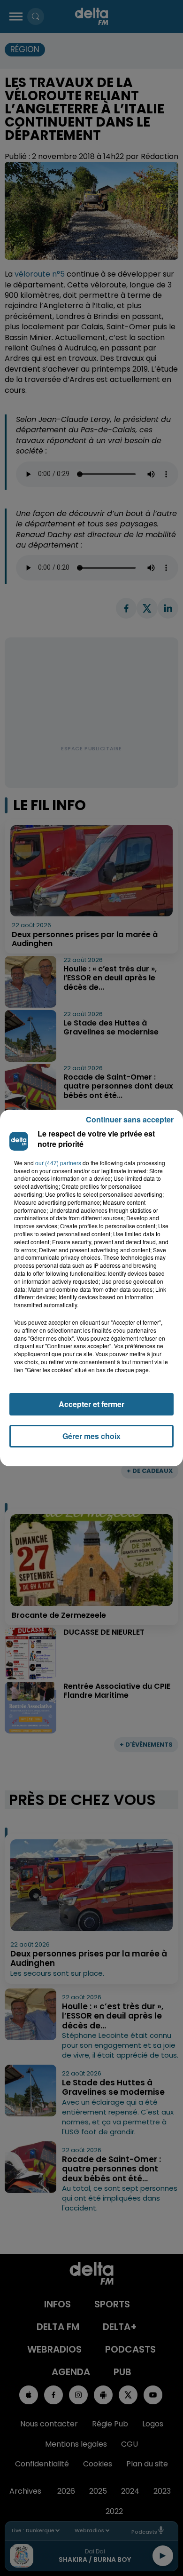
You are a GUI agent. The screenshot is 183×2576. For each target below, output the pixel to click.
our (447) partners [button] (58, 1163)
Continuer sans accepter (130, 1119)
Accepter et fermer (91, 1404)
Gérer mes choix (91, 1436)
